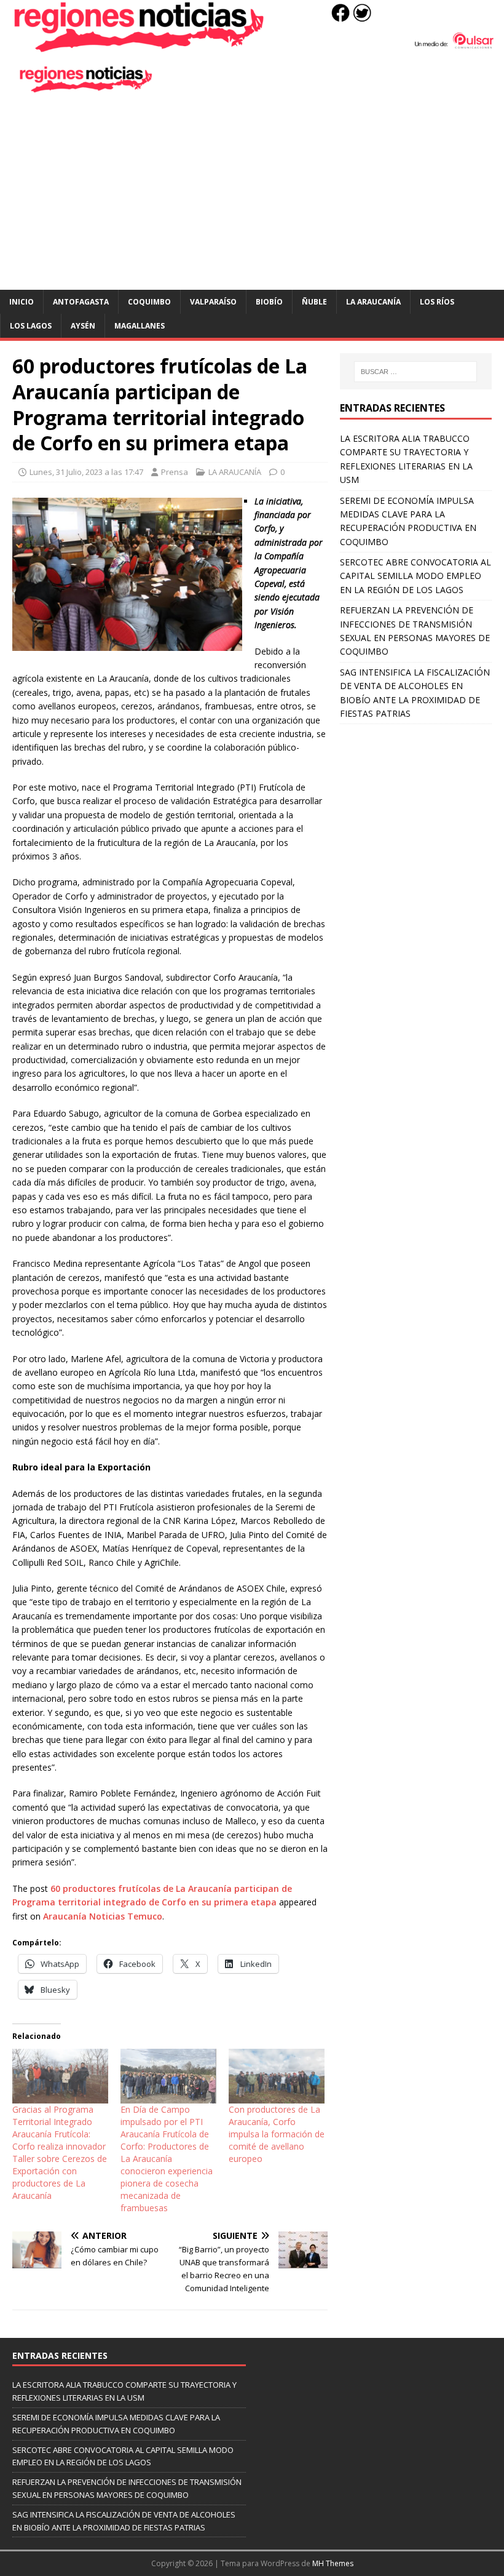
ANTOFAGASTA (81, 302)
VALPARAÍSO (213, 302)
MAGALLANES (140, 326)
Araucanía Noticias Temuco (103, 1916)
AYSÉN (83, 326)
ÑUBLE (314, 302)
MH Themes (333, 2563)
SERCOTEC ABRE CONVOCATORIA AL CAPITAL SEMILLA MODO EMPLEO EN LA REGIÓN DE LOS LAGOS (415, 576)
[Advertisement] (252, 197)
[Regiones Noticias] (252, 46)
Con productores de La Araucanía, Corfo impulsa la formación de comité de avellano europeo (277, 2134)
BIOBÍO (269, 302)
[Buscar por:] (415, 372)
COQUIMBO (149, 302)
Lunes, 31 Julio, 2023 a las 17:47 (86, 472)
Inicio (22, 302)
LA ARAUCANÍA (373, 302)
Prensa (175, 472)
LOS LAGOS (31, 326)
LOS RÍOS (437, 302)
